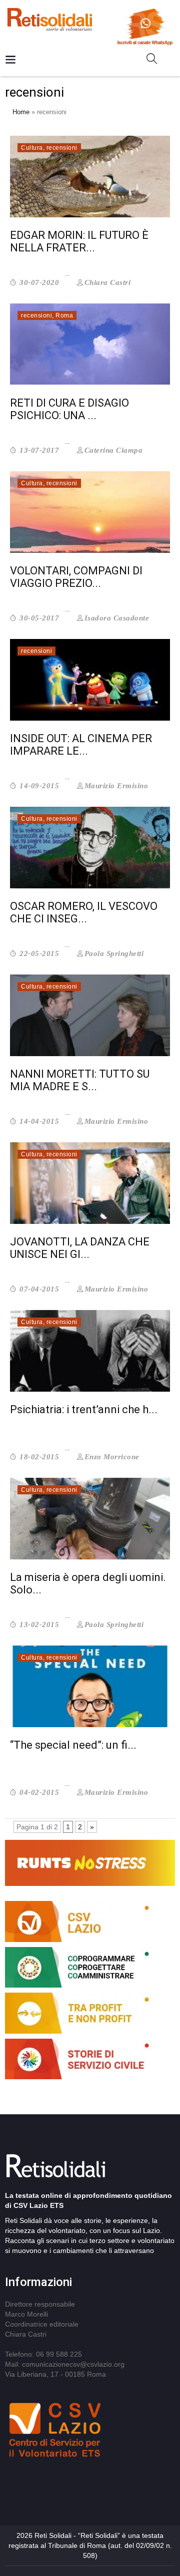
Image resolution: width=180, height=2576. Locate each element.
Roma (64, 315)
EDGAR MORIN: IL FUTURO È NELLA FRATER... (79, 241)
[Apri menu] (10, 60)
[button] (156, 61)
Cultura (32, 148)
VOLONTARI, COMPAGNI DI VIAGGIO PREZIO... (76, 577)
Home (21, 112)
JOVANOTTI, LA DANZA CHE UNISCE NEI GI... (80, 1248)
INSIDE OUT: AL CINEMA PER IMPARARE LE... (81, 745)
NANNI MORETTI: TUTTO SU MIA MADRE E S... (80, 1080)
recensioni (62, 148)
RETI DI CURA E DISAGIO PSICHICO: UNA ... (69, 409)
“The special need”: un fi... (73, 1745)
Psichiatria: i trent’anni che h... (84, 1409)
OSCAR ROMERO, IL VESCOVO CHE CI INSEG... (84, 912)
